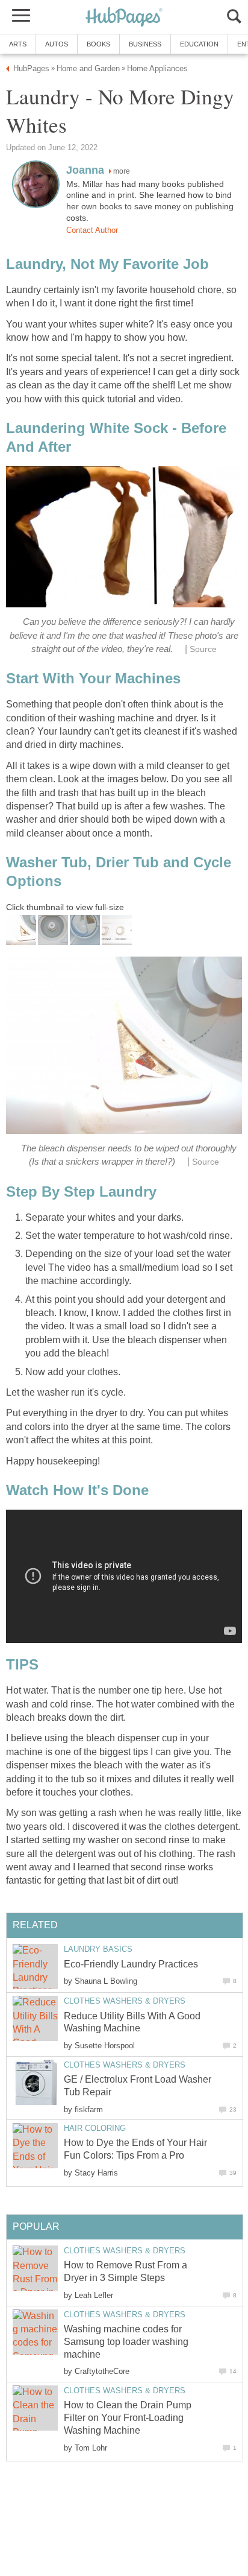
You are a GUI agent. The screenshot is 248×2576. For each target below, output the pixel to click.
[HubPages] (124, 18)
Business (145, 44)
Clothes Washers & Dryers (125, 2001)
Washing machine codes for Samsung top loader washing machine (126, 2342)
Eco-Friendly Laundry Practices (131, 1964)
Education (199, 44)
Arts (18, 44)
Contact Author (92, 230)
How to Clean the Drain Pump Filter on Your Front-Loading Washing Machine (128, 2418)
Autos (57, 44)
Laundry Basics (98, 1949)
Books (98, 44)
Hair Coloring (95, 2128)
